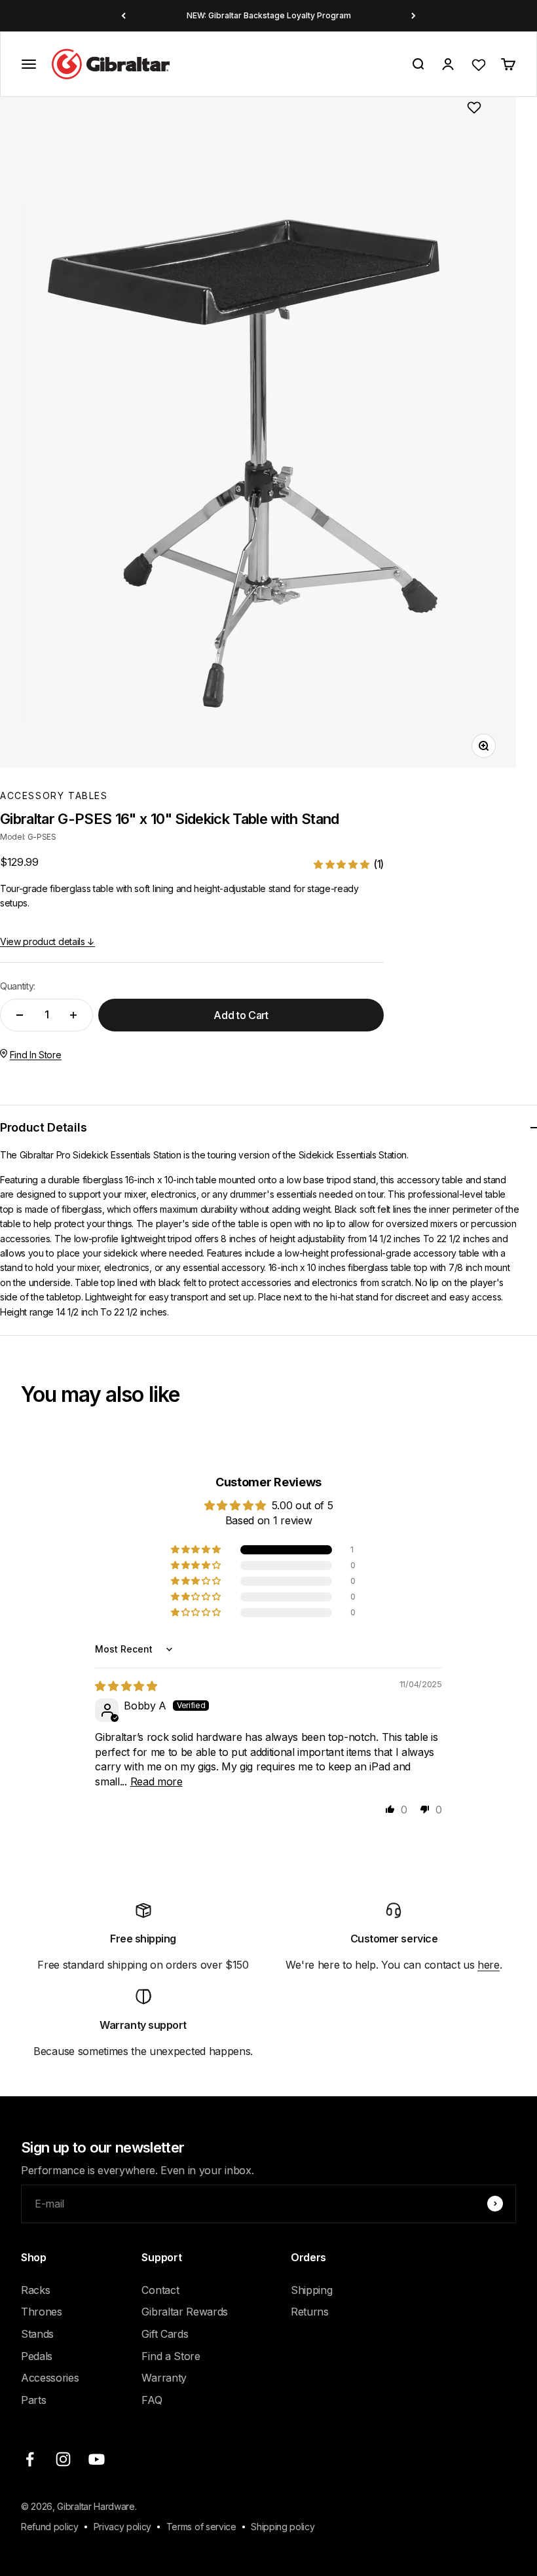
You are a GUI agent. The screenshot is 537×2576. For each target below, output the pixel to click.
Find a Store (171, 2356)
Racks (35, 2290)
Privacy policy (123, 2527)
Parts (33, 2400)
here (489, 1965)
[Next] (414, 16)
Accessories (50, 2378)
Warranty (164, 2378)
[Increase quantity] (73, 1015)
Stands (37, 2334)
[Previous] (123, 16)
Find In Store (36, 1055)
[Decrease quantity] (20, 1015)
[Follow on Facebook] (30, 2459)
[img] (126, 1686)
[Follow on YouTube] (97, 2459)
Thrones (42, 2312)
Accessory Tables (54, 796)
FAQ (152, 2400)
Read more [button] (157, 1781)
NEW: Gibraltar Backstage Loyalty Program (269, 15)
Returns (310, 2312)
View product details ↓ (47, 941)
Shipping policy (283, 2527)
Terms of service (201, 2527)
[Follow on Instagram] (63, 2459)
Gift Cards (165, 2334)
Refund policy (50, 2527)
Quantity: (18, 986)
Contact (160, 2290)
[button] (349, 864)
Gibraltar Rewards (185, 2312)
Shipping (311, 2290)
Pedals (37, 2356)
